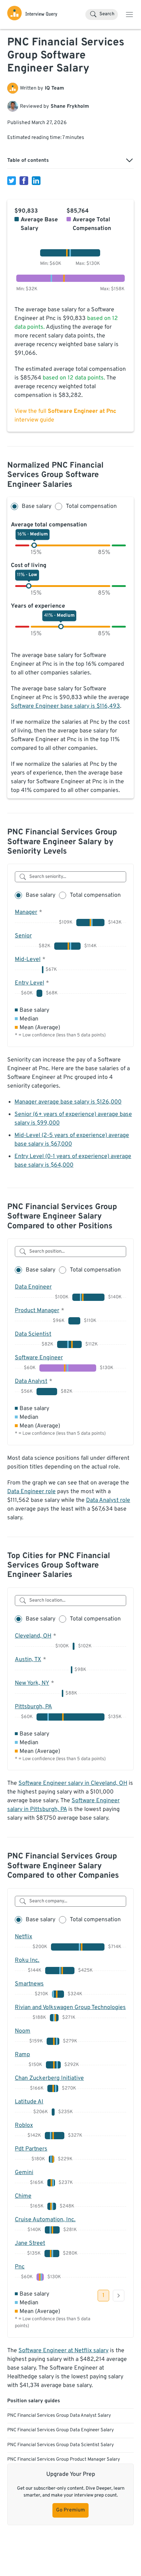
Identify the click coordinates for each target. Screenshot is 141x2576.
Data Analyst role (108, 1500)
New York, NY (32, 1683)
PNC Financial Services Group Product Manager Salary (64, 2460)
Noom (23, 2031)
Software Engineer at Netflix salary (63, 2351)
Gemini (24, 2173)
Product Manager (37, 1311)
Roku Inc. (27, 1960)
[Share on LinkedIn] (36, 181)
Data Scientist (33, 1334)
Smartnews (29, 1984)
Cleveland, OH (33, 1636)
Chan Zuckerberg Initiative (49, 2078)
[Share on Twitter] (12, 181)
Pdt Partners (31, 2149)
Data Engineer (33, 1287)
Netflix (23, 1937)
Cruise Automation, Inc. (45, 2220)
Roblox (24, 2125)
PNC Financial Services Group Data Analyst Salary (59, 2416)
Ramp (22, 2055)
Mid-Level (28, 960)
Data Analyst (31, 1381)
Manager (26, 912)
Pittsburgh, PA (33, 1707)
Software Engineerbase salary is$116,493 (65, 706)
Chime (23, 2196)
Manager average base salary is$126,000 (68, 1102)
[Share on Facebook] (24, 181)
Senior (23, 936)
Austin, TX (28, 1660)
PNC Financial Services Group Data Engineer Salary (61, 2430)
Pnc (20, 2267)
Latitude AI (29, 2102)
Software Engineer (39, 1358)
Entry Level (29, 983)
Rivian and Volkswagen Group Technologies (70, 2008)
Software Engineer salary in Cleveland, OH (73, 1783)
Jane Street (30, 2243)
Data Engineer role (31, 1492)
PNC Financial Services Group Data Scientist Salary (61, 2445)
